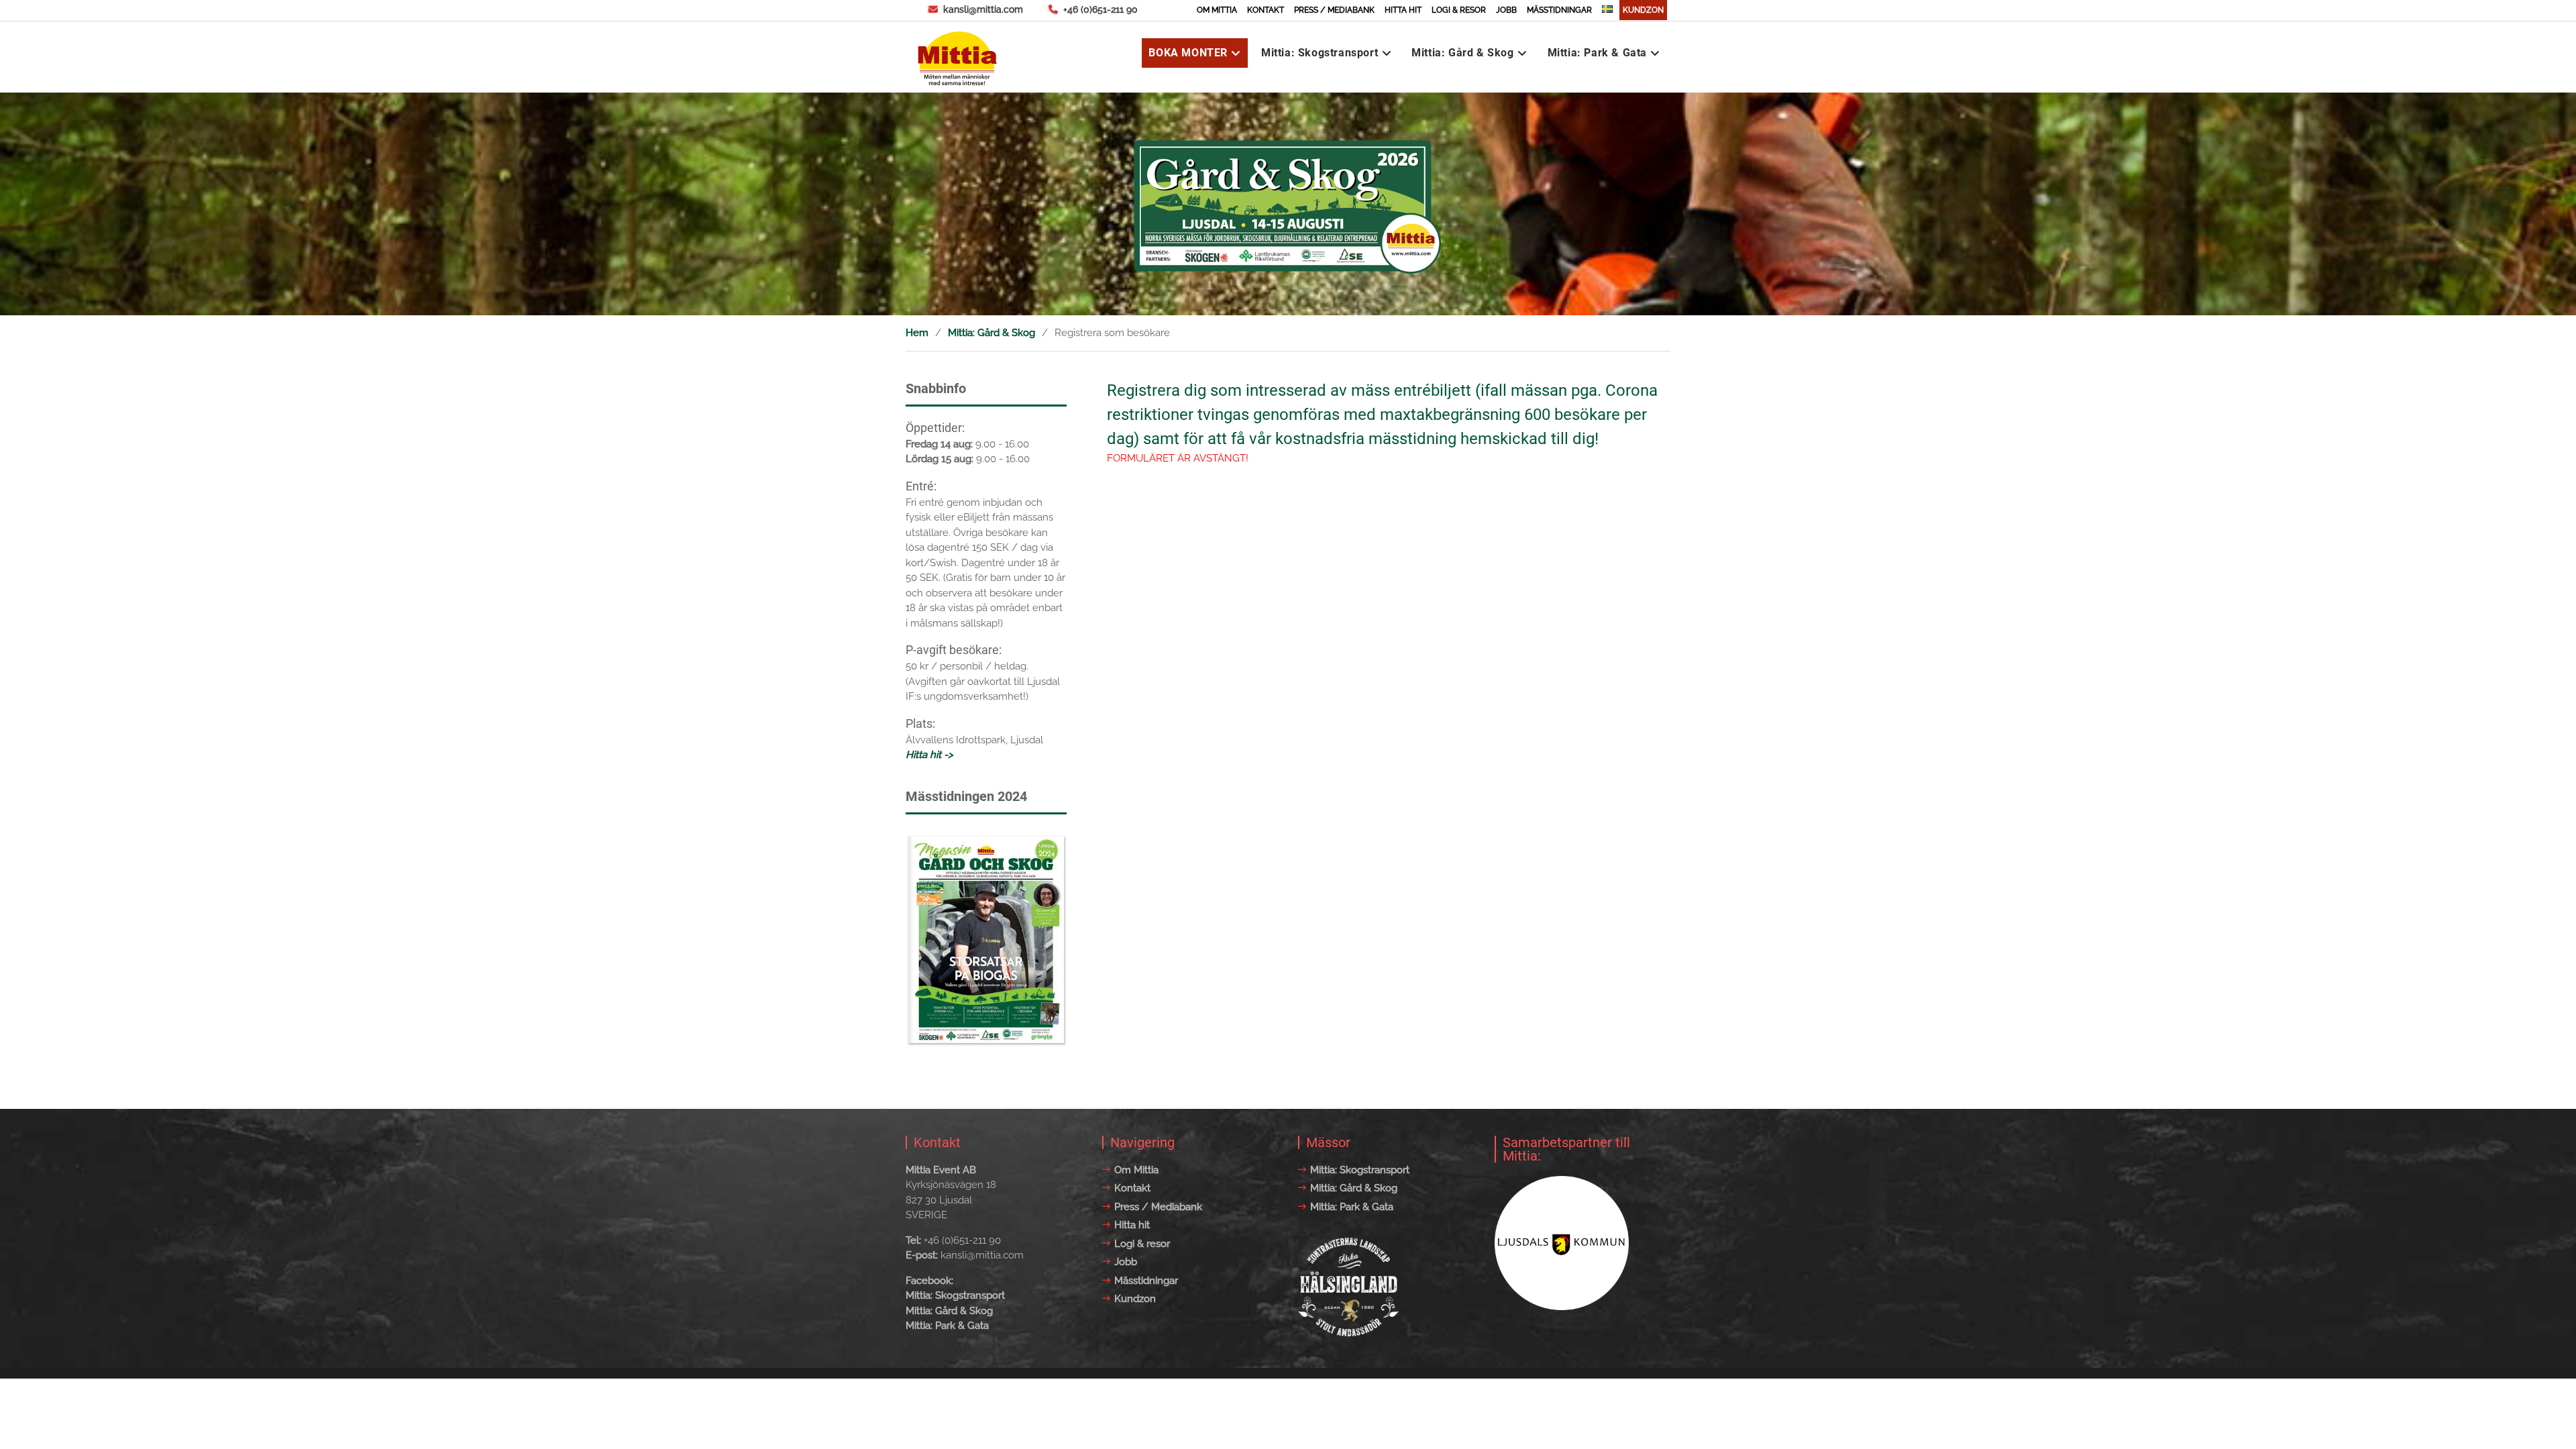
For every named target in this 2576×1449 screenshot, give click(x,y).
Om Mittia (1217, 10)
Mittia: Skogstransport (1320, 53)
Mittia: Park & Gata (1597, 53)
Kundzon (1643, 10)
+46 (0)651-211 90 (1101, 9)
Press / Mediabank (1334, 10)
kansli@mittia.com (983, 9)
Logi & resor (1459, 10)
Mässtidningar (1559, 10)
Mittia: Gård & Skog (1462, 53)
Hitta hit (1403, 10)
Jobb (1506, 10)
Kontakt (1266, 10)
